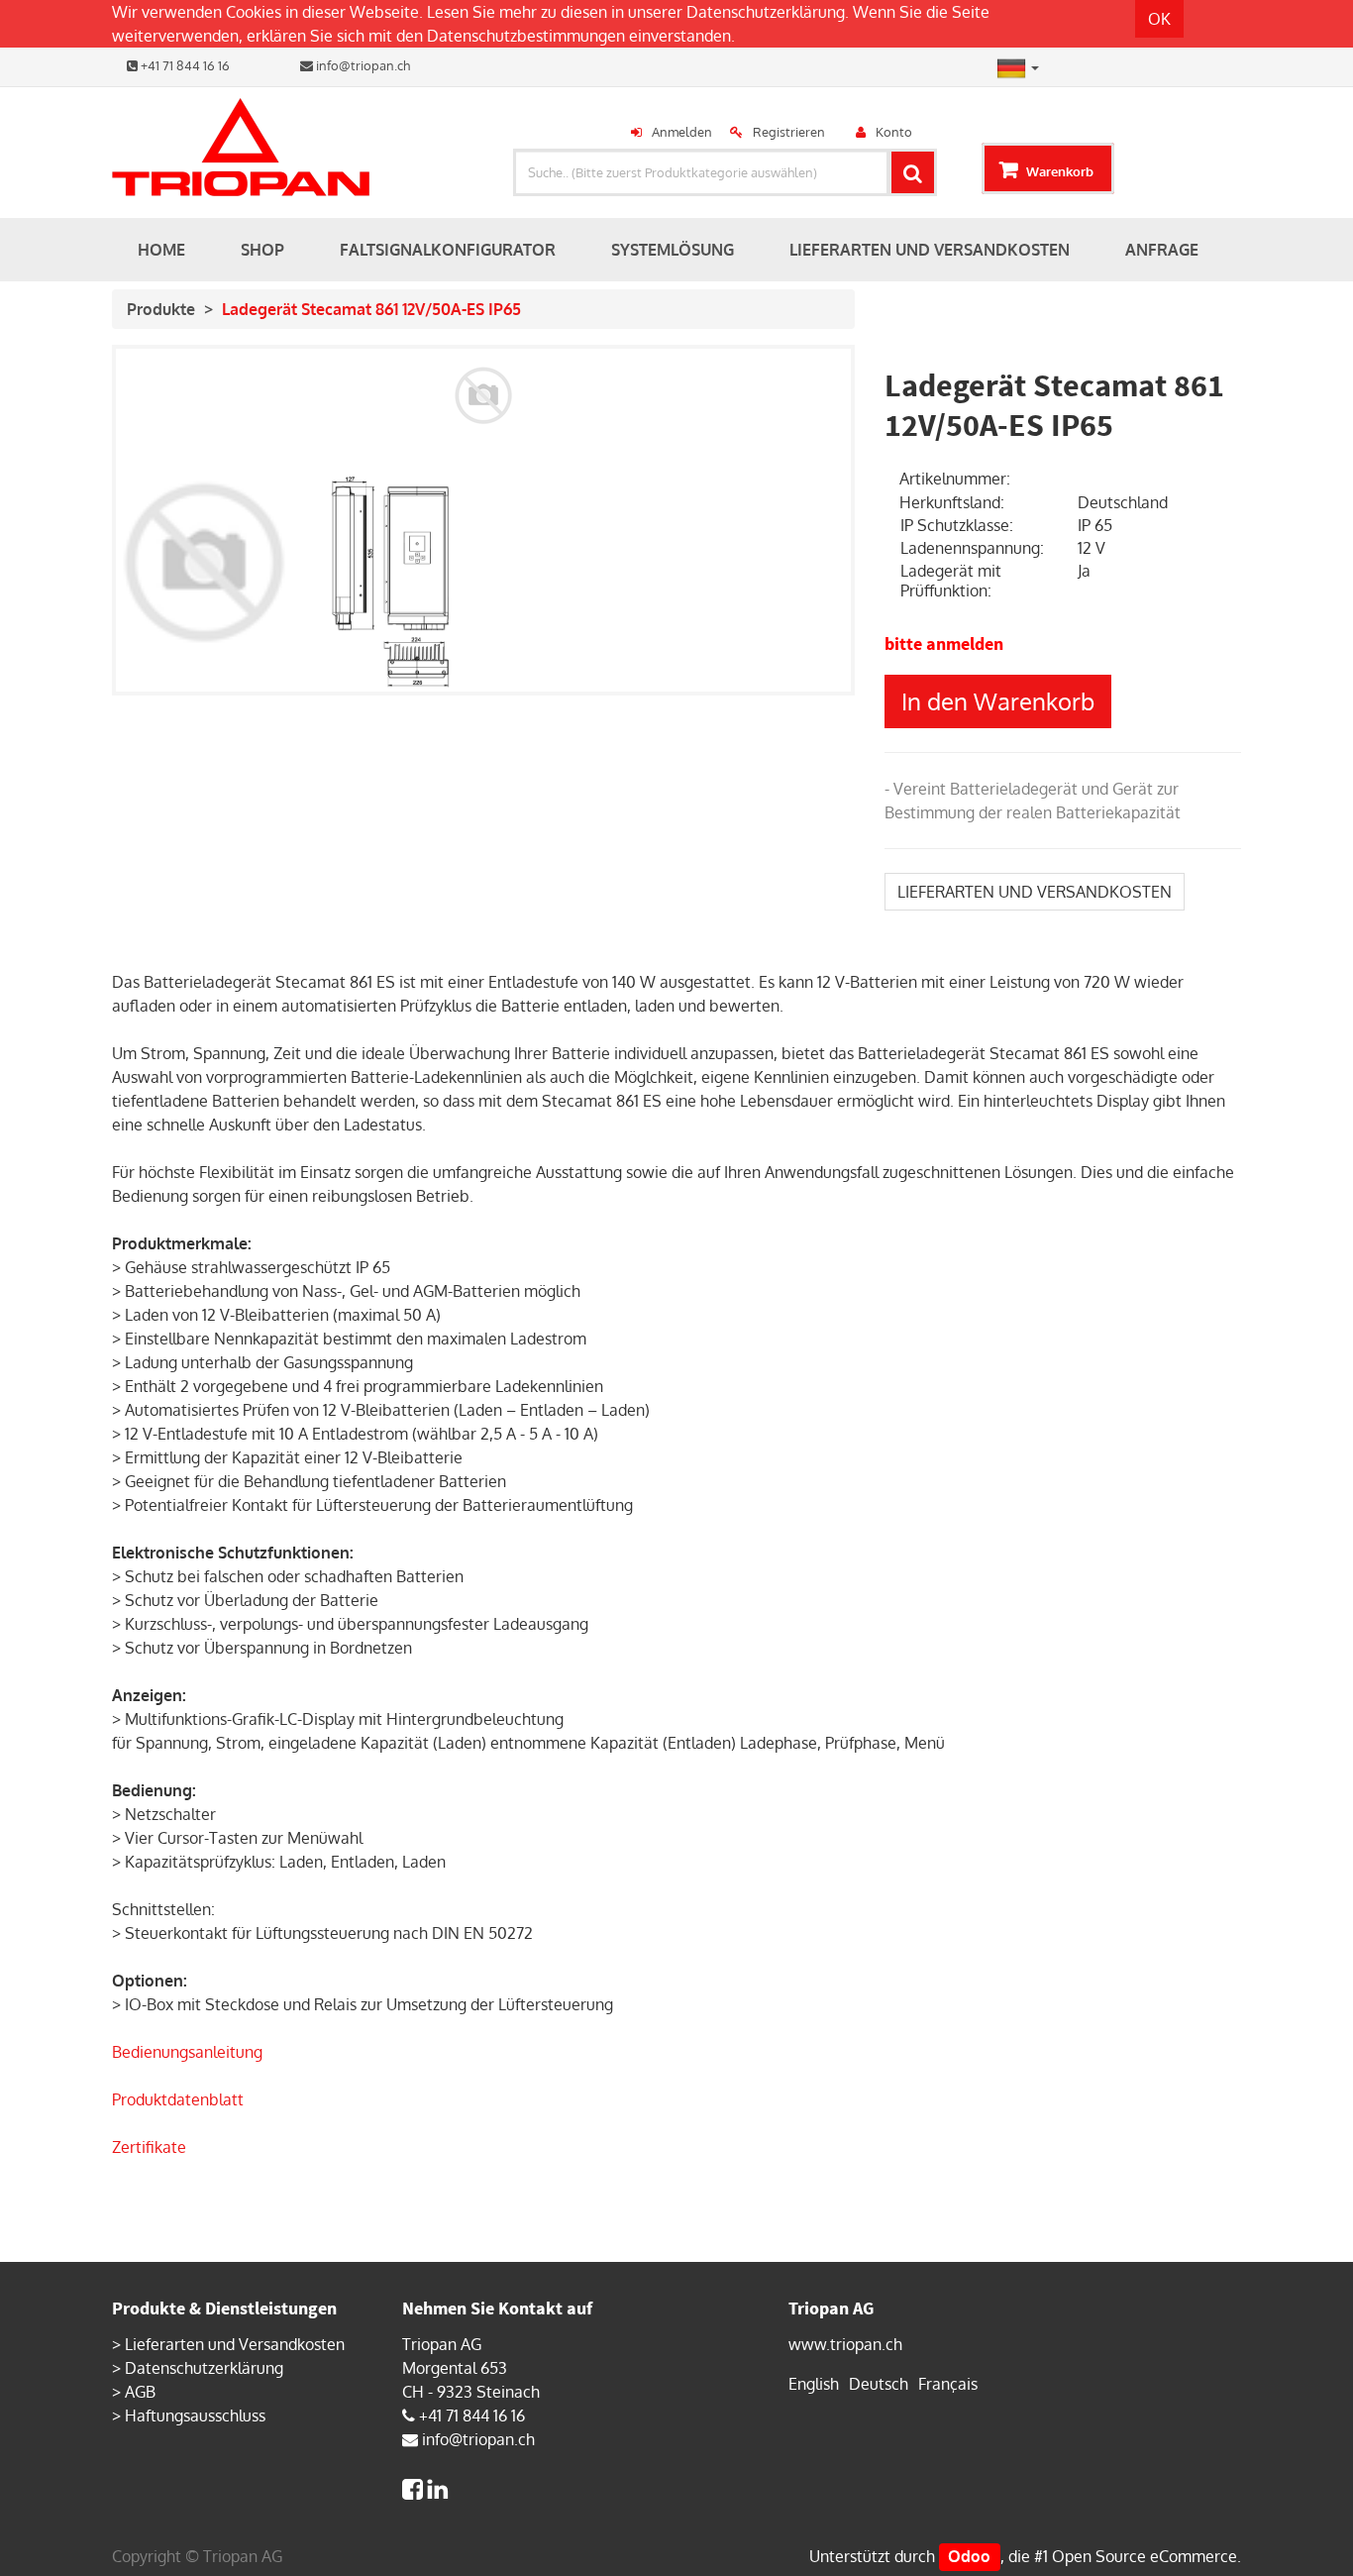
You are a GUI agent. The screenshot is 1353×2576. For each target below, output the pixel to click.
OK (1159, 19)
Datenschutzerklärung (766, 12)
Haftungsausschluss (195, 2415)
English (814, 2384)
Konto (894, 132)
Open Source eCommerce (1145, 2556)
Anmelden (682, 132)
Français (948, 2384)
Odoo (969, 2556)
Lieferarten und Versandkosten (235, 2344)
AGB (140, 2392)
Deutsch (879, 2384)
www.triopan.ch (845, 2344)
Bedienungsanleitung (187, 2052)
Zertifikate (149, 2147)
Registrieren (789, 132)
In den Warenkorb (998, 701)
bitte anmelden (944, 644)
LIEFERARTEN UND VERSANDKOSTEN (1035, 892)
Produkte (161, 309)
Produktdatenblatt (178, 2099)
